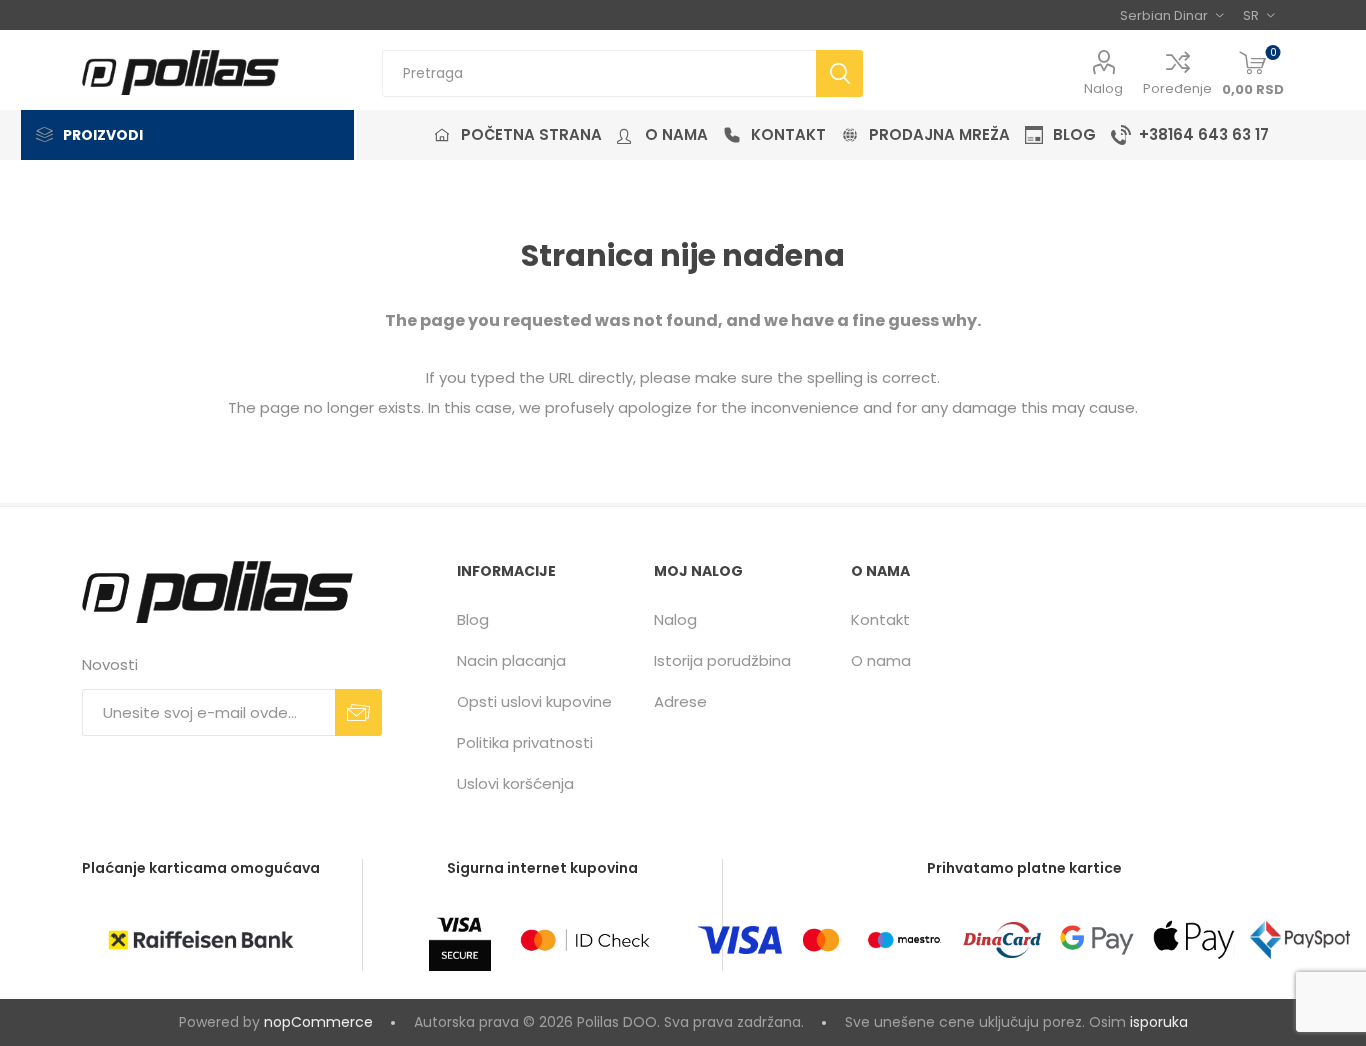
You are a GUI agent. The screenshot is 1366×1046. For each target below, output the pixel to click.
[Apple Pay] (1194, 940)
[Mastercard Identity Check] (585, 940)
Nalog (1103, 88)
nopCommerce (318, 1022)
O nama (881, 660)
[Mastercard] (821, 940)
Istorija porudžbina (722, 660)
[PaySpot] (1300, 940)
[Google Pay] (1097, 940)
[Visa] (740, 940)
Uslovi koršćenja (515, 783)
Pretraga (839, 73)
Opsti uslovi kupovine (534, 701)
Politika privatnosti (525, 742)
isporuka (1159, 1022)
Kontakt (880, 619)
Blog (473, 619)
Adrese (680, 701)
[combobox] (599, 73)
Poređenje (1177, 88)
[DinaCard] (1002, 940)
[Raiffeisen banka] (201, 940)
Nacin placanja (511, 660)
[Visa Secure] (460, 940)
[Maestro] (904, 940)
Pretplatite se (358, 712)
